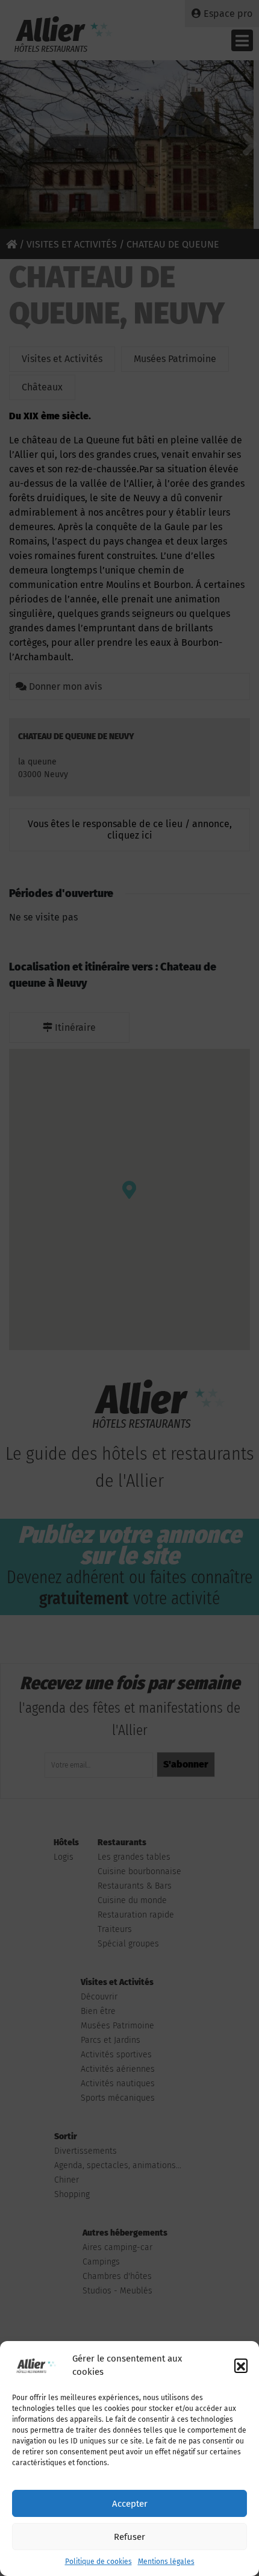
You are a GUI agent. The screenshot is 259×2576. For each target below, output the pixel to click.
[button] (241, 2365)
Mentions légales (166, 2562)
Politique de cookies (98, 2562)
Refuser (129, 2537)
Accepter (130, 2504)
